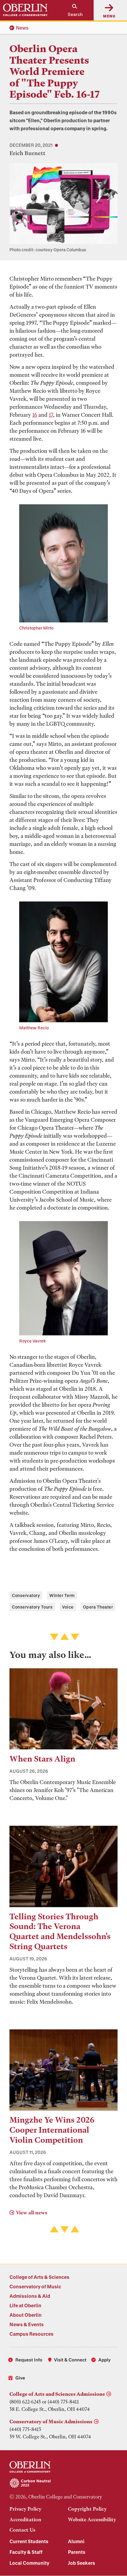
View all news (31, 2213)
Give (20, 2378)
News (22, 28)
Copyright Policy (87, 2509)
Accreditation (25, 2519)
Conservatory (26, 1595)
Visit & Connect (70, 2360)
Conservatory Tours (32, 1607)
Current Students (29, 2541)
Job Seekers (82, 2563)
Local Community (29, 2563)
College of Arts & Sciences (39, 2277)
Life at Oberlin (25, 2305)
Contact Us (22, 2530)
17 (51, 415)
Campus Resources (31, 2334)
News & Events (27, 2324)
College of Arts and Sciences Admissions (57, 2394)
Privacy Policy (25, 2509)
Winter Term (62, 1595)
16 (35, 415)
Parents (77, 2552)
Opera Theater (98, 1607)
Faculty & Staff (26, 2552)
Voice (68, 1607)
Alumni (76, 2541)
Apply (104, 2360)
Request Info (29, 2360)
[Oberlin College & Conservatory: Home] (25, 10)
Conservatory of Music (35, 2286)
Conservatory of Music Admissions (51, 2422)
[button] (72, 10)
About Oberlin (26, 2315)
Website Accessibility (92, 2519)
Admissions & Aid (30, 2296)
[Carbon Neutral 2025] (63, 2483)
